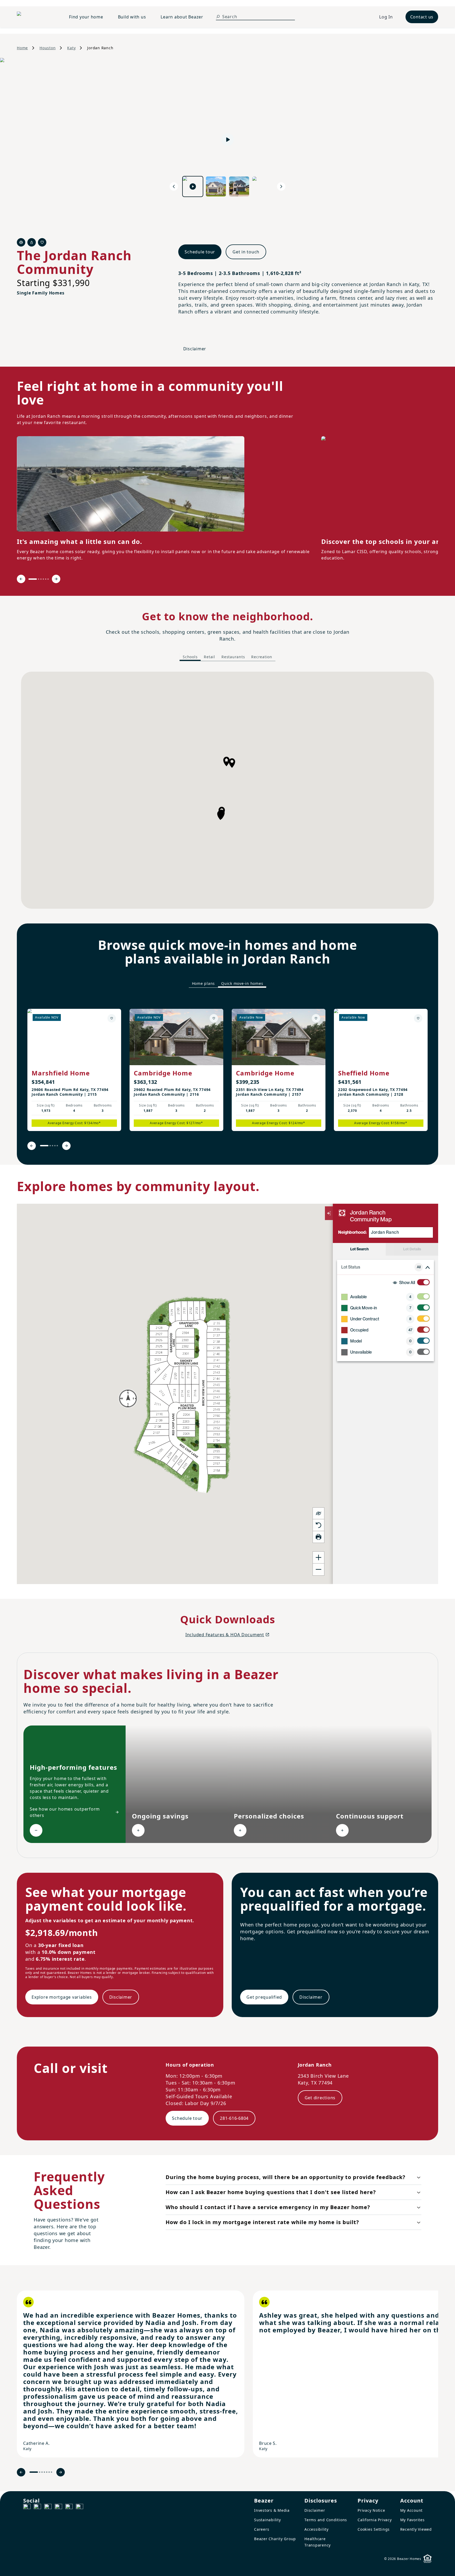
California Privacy (375, 2520)
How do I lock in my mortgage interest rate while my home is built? (262, 2222)
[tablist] (227, 657)
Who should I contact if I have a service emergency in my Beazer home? (268, 2207)
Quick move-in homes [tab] (242, 983)
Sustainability (268, 2520)
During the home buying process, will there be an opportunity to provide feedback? (286, 2177)
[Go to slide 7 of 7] (51, 2472)
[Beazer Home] (37, 17)
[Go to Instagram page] (37, 2508)
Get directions (320, 2098)
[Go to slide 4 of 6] (43, 579)
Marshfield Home (61, 1073)
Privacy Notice (371, 2510)
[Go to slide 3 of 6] (41, 579)
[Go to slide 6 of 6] (48, 579)
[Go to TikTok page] (48, 2508)
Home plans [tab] (204, 983)
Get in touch (246, 252)
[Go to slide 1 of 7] (34, 2472)
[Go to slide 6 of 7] (49, 2472)
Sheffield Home (364, 1073)
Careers (262, 2529)
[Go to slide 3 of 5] (53, 1146)
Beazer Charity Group (275, 2539)
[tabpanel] (227, 790)
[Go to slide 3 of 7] (42, 2472)
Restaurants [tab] (233, 657)
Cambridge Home (163, 1073)
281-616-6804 (234, 2118)
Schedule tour (200, 252)
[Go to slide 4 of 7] (44, 2472)
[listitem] (74, 1070)
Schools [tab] (190, 657)
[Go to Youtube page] (69, 2508)
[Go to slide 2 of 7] (40, 2472)
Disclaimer (195, 349)
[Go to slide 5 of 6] (46, 579)
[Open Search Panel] (218, 17)
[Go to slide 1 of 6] (33, 579)
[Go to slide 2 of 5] (50, 1146)
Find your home (86, 17)
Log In (386, 17)
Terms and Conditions (326, 2520)
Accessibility (316, 2529)
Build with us (132, 17)
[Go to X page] (58, 2508)
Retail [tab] (209, 657)
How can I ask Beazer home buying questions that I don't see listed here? (271, 2192)
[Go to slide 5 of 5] (57, 1146)
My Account (412, 2510)
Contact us (422, 17)
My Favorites (412, 2520)
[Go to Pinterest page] (80, 2508)
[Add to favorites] (112, 1018)
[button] (232, 763)
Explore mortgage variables (62, 1997)
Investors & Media (272, 2510)
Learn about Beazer (182, 17)
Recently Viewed (416, 2529)
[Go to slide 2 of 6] (39, 579)
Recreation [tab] (262, 657)
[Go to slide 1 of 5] (44, 1146)
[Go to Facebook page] (27, 2508)
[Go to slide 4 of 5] (55, 1146)
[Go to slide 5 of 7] (47, 2472)
